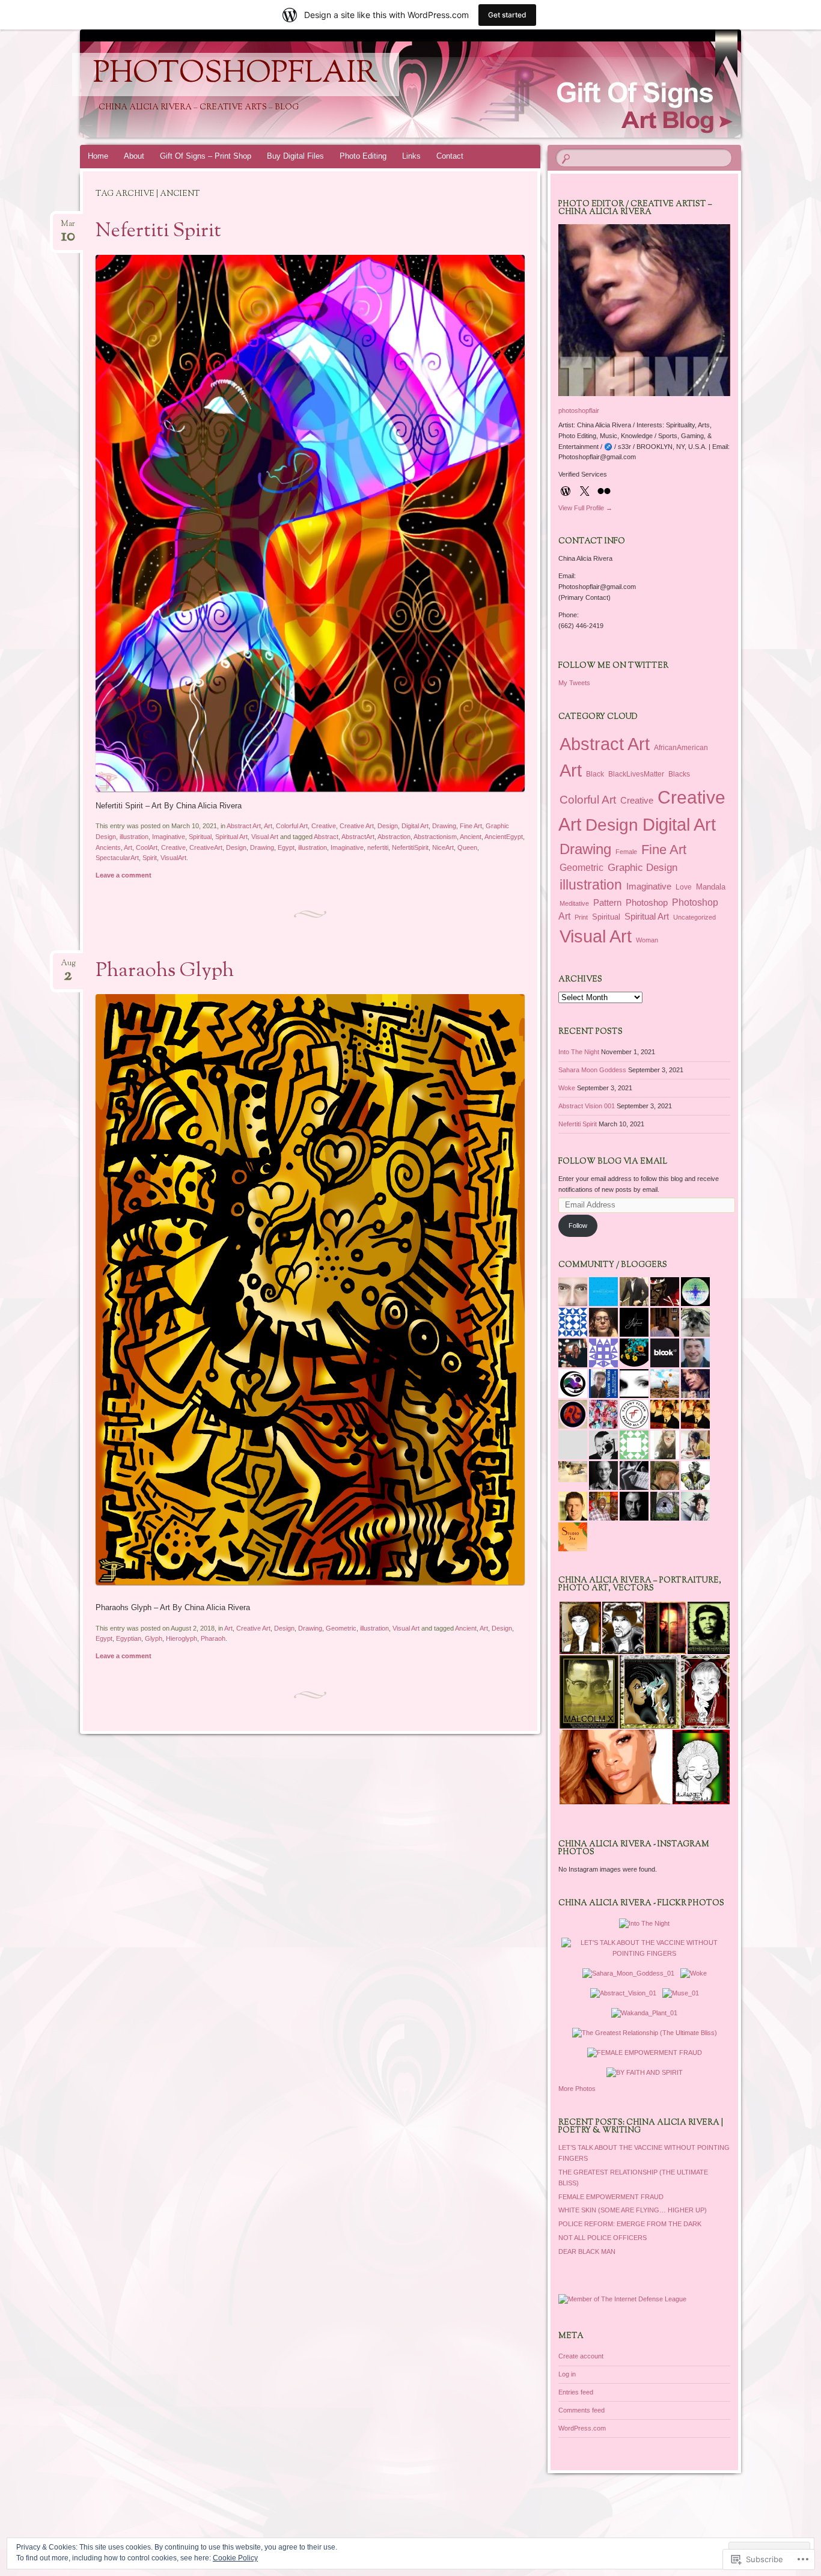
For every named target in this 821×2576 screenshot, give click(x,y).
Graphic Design (642, 868)
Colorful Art (292, 826)
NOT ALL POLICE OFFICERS (603, 2238)
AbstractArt (358, 837)
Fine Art (471, 826)
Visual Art (265, 837)
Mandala (711, 887)
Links (411, 156)
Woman (647, 940)
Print (581, 917)
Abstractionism (435, 837)
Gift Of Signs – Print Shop (206, 156)
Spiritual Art (231, 837)
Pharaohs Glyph (165, 971)
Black (595, 774)
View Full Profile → (585, 508)
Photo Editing (363, 156)
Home (98, 156)
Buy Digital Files (295, 156)
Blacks (679, 774)
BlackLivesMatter (636, 774)
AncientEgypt (504, 837)
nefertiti (378, 847)
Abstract (326, 837)
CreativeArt (206, 847)
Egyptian (129, 1638)
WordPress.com (582, 2428)
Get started (507, 15)
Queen (467, 847)
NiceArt (443, 847)
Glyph (154, 1638)
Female (626, 852)
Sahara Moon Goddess (592, 1070)
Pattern (607, 902)
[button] (580, 1628)
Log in (567, 2374)
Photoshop (647, 903)
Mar (68, 227)
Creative (324, 826)
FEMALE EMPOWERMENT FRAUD (611, 2197)
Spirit (150, 858)
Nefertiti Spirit (158, 231)
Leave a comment (124, 875)
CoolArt (147, 847)
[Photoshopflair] (408, 84)
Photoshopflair (236, 75)
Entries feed (576, 2392)
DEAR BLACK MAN (587, 2251)
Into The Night (579, 1052)
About (134, 156)
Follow (578, 1225)
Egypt (286, 847)
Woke (567, 1088)
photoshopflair (579, 411)
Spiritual (200, 837)
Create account (581, 2356)
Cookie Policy (235, 2558)
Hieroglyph (182, 1638)
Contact (450, 156)
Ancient (471, 837)
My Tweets (574, 683)
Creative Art (357, 826)
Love (684, 887)
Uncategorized (694, 917)
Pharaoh (213, 1638)
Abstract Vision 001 (587, 1106)
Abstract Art (244, 826)
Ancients (108, 847)
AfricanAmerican (681, 748)
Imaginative (169, 837)
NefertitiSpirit (410, 847)
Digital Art (415, 826)
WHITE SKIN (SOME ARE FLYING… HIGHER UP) (633, 2210)
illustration (134, 837)
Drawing (444, 826)
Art (268, 826)
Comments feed (581, 2410)
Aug (68, 967)
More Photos (577, 2089)
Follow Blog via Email (613, 1162)
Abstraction (394, 837)
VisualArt (173, 858)
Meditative (574, 903)
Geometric (341, 1628)
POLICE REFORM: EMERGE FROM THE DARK (630, 2224)
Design (388, 826)
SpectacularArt (117, 858)
